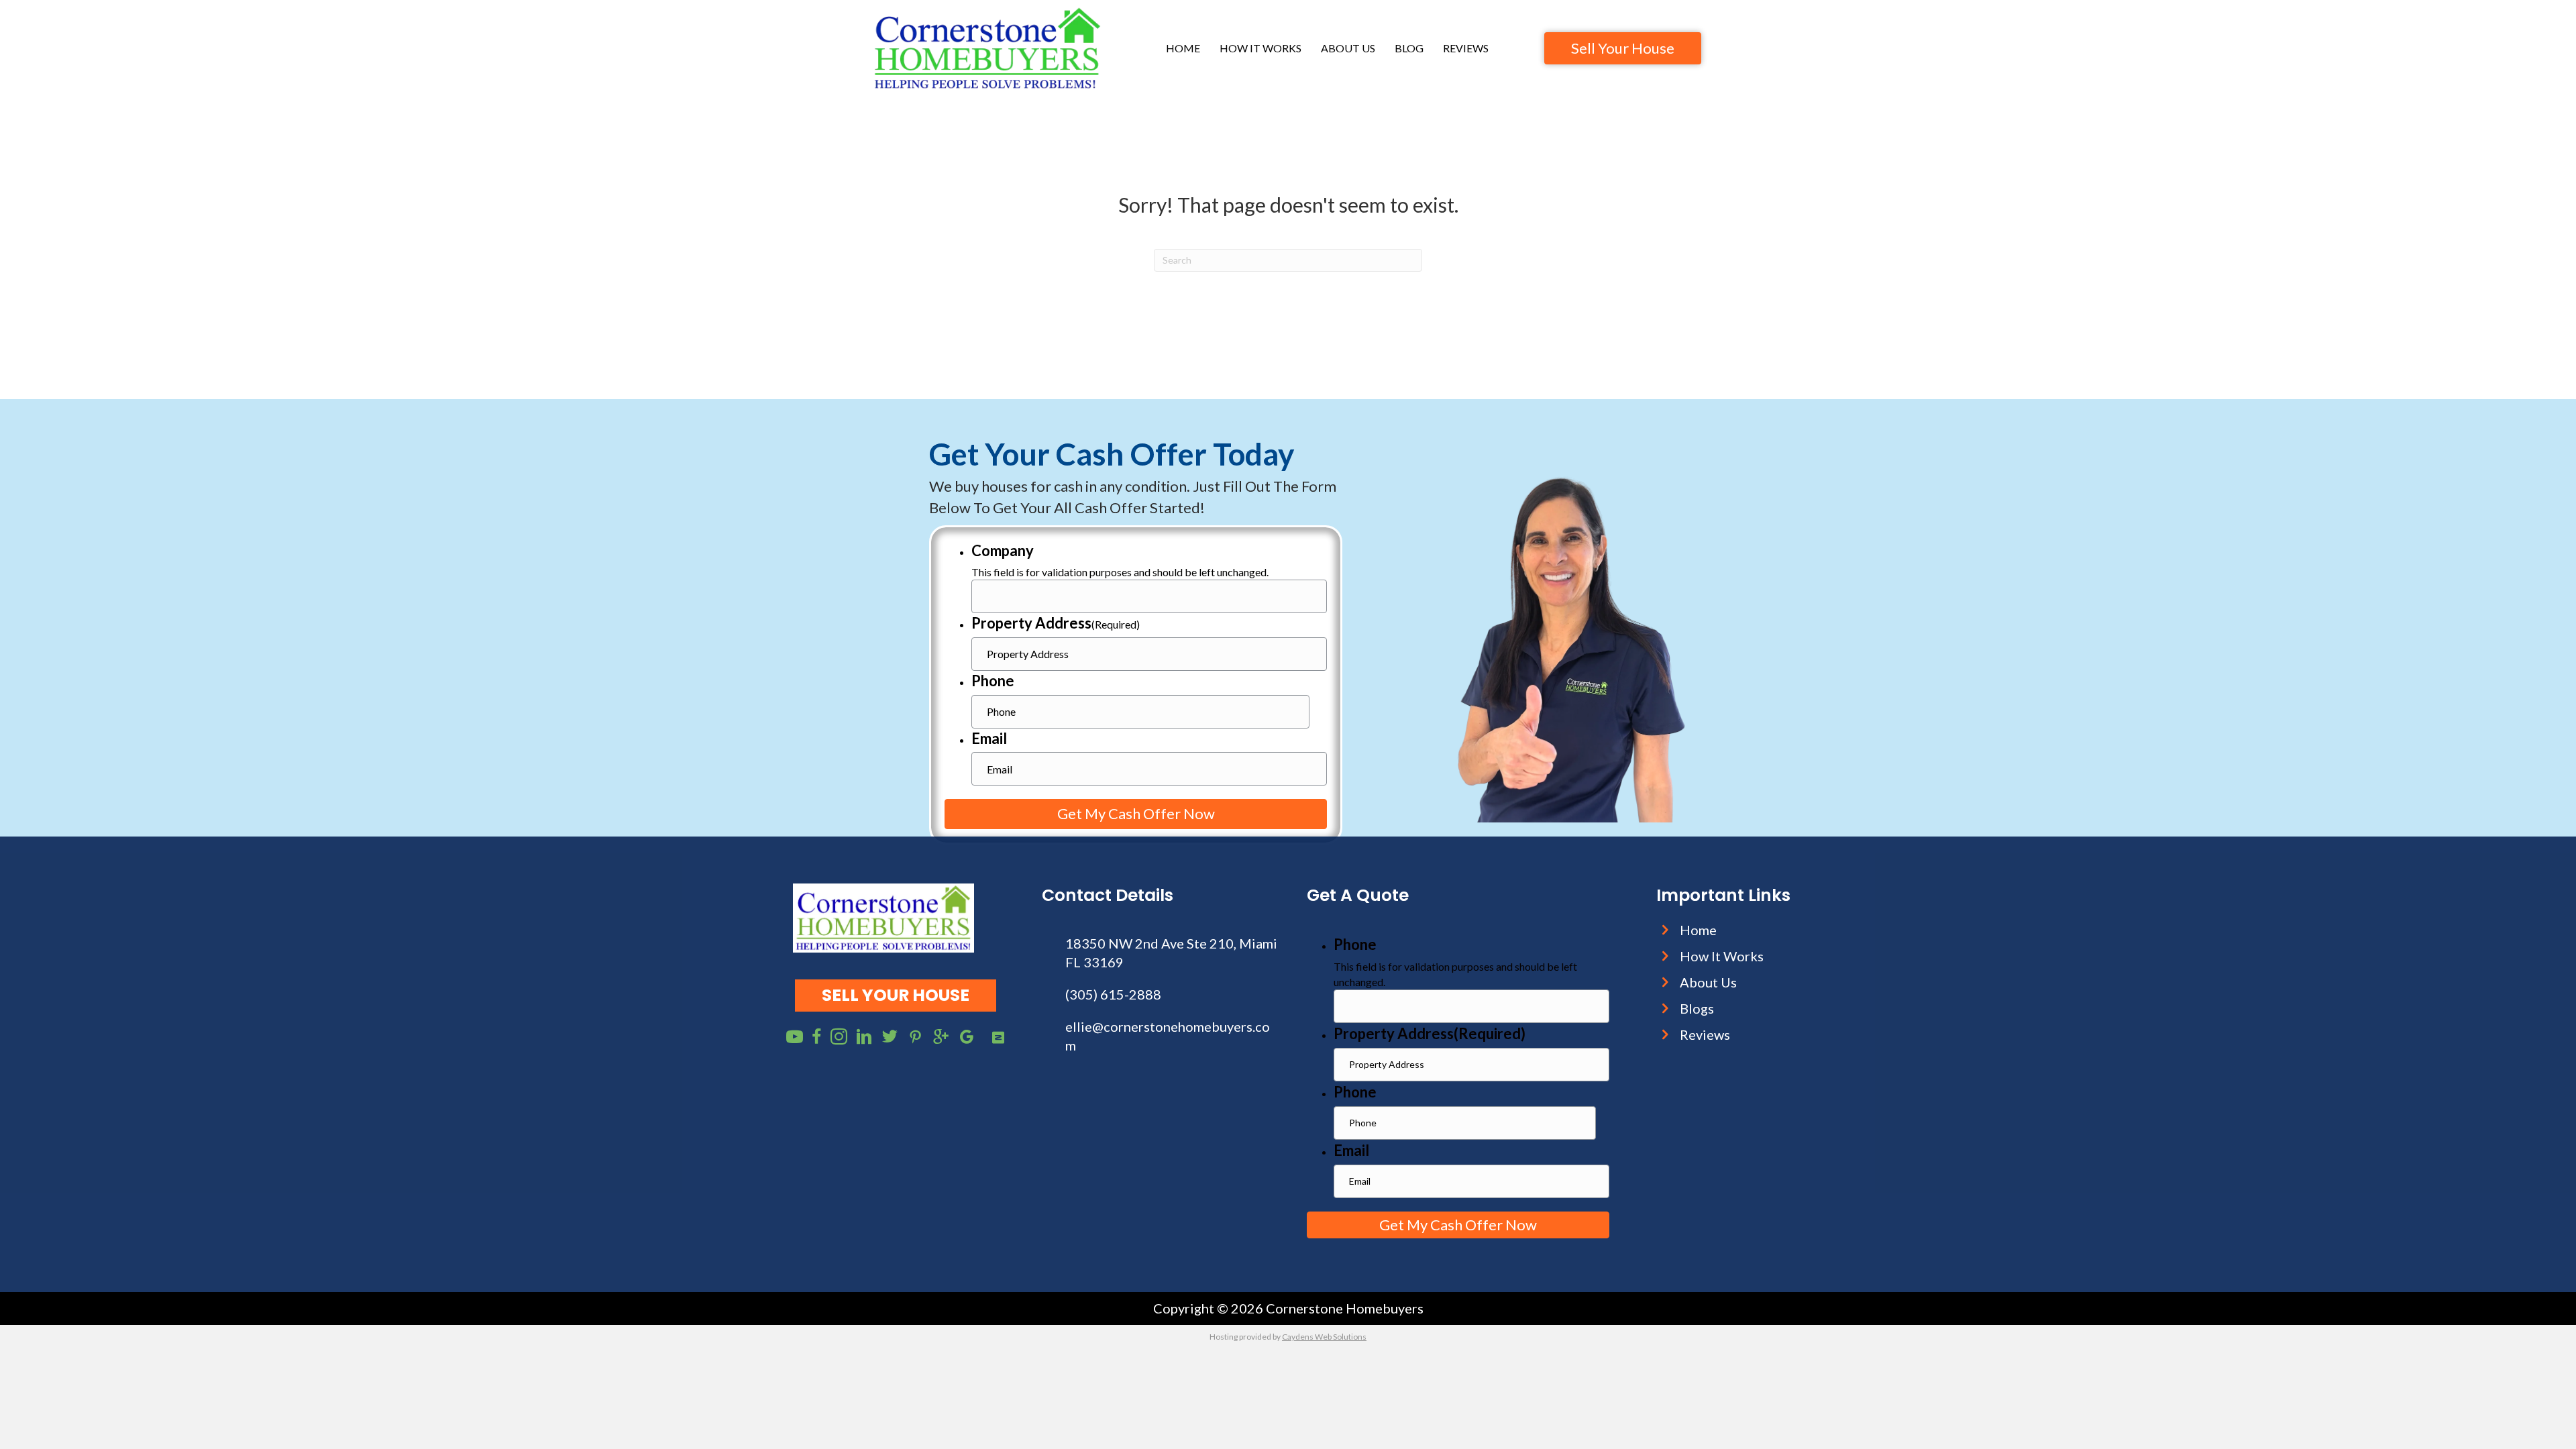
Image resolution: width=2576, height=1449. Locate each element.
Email (989, 738)
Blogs (1697, 1008)
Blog (1409, 48)
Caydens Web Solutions (1324, 1337)
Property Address (1056, 623)
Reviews (1466, 48)
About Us (1348, 48)
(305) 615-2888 (1113, 994)
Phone (993, 681)
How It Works (1260, 48)
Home (1183, 48)
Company (1003, 550)
